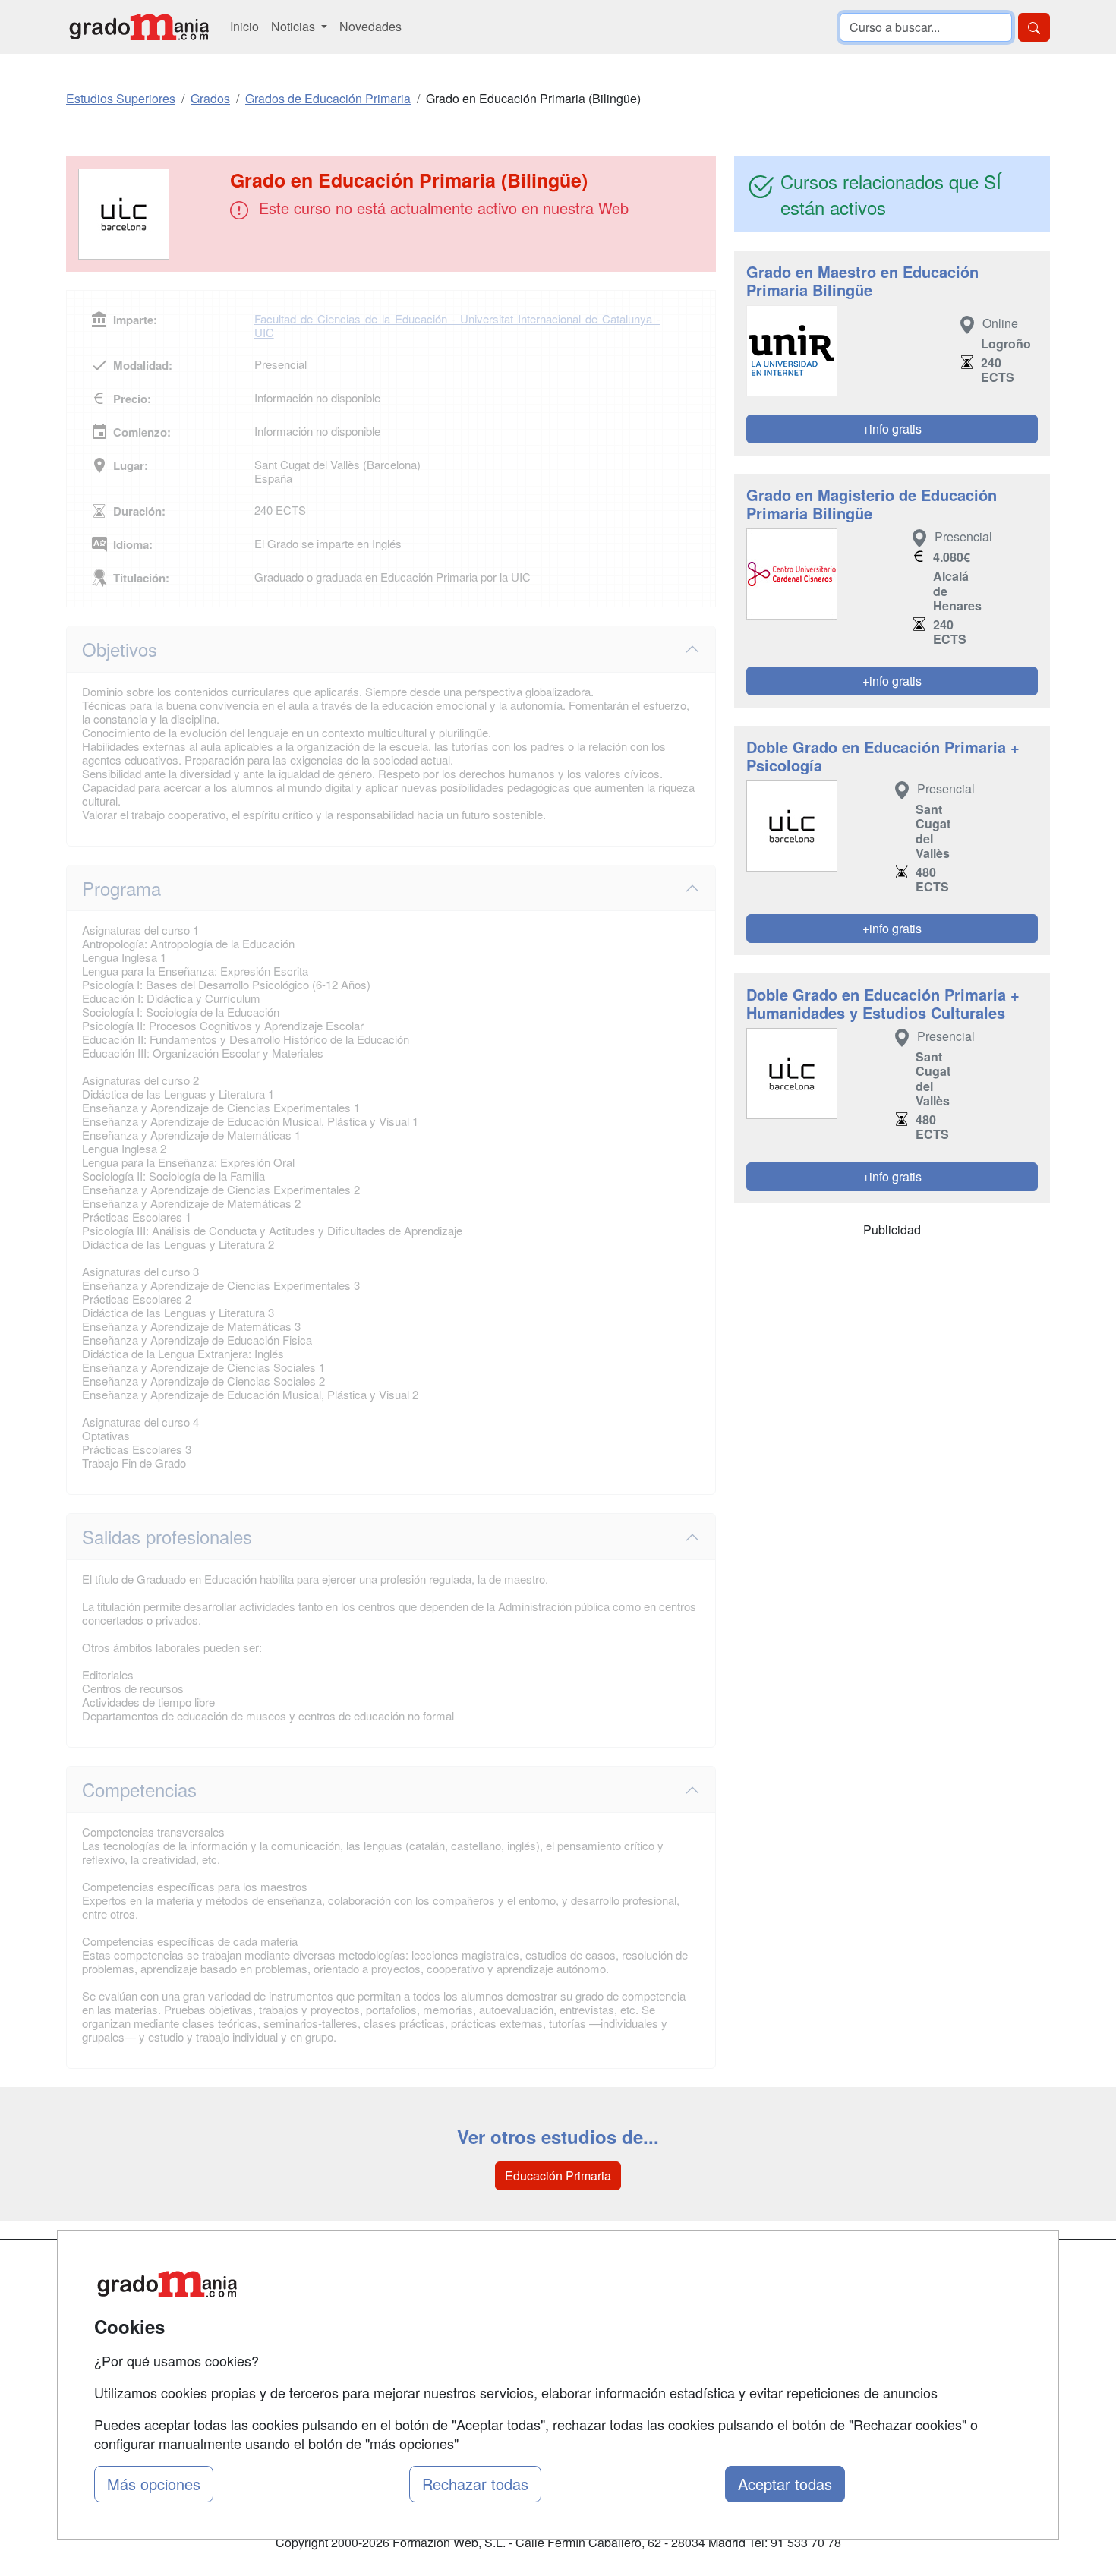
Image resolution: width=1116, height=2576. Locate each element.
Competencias (139, 1789)
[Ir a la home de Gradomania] (139, 27)
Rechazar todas (475, 2484)
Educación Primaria (558, 2176)
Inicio (244, 26)
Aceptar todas (785, 2484)
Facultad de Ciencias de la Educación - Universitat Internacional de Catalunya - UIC (457, 325)
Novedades (370, 26)
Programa (121, 888)
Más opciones (154, 2484)
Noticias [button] (295, 26)
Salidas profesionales (167, 1536)
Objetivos (120, 649)
